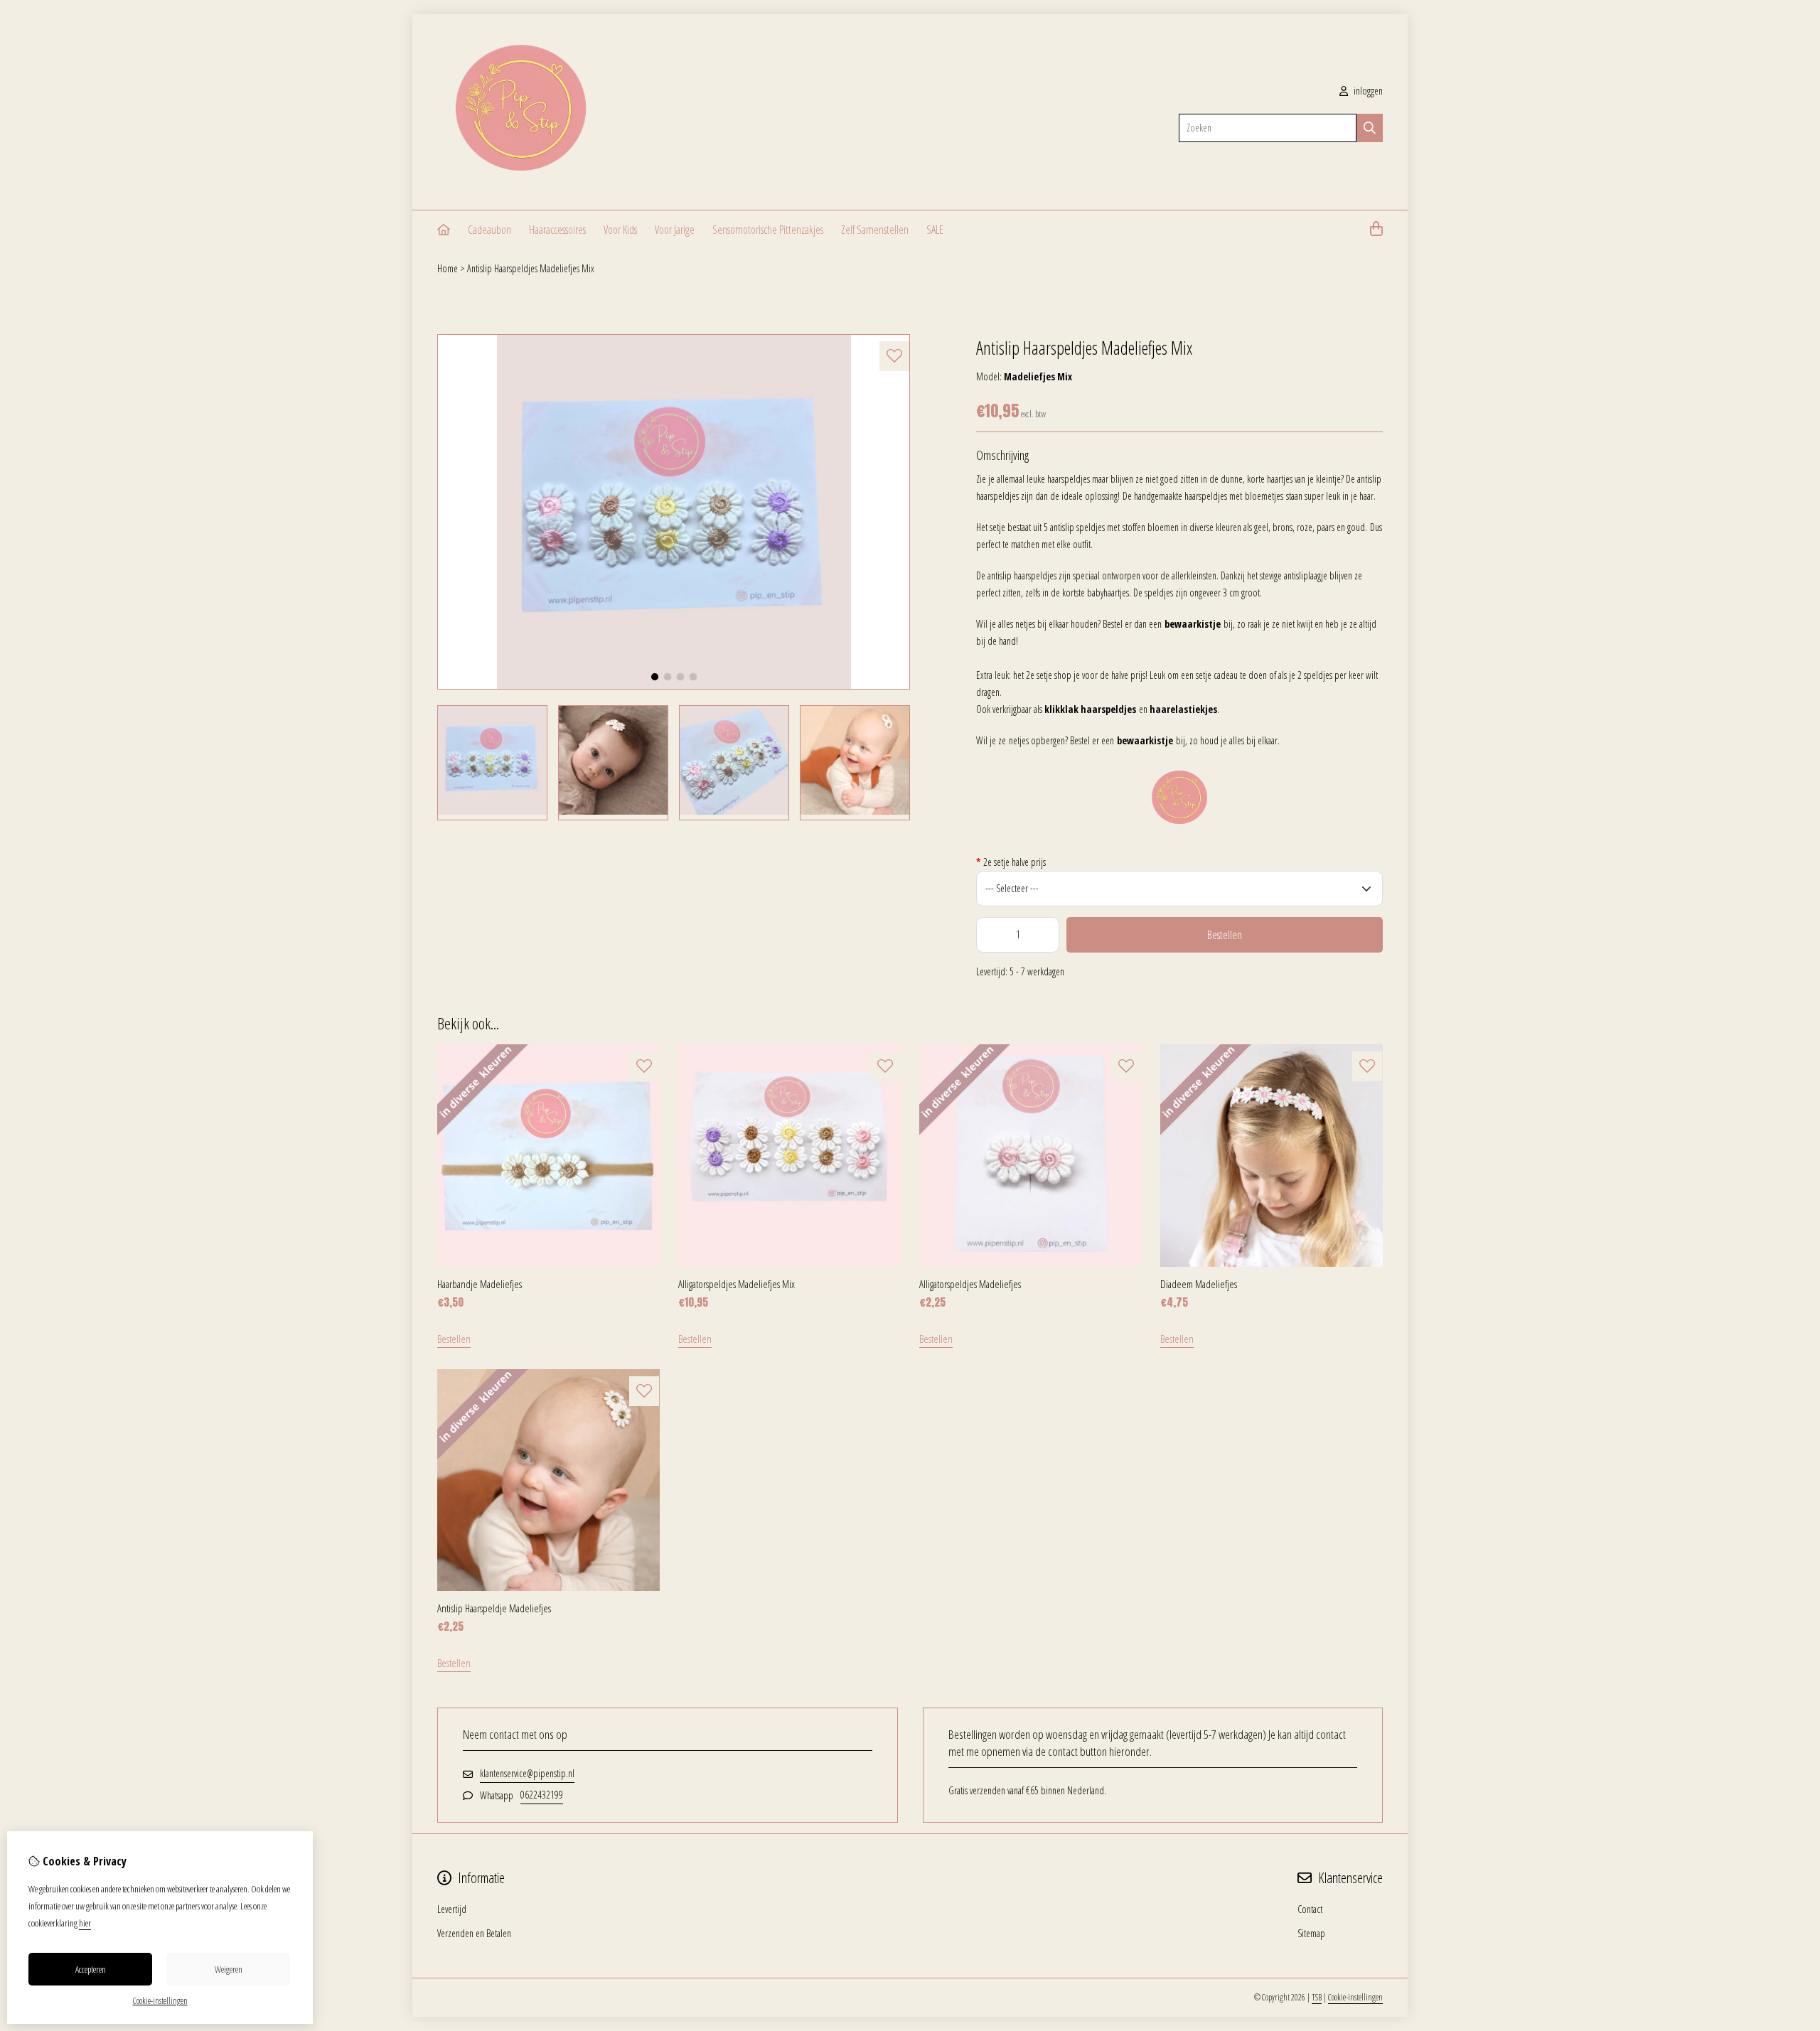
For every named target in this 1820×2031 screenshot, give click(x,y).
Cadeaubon (489, 230)
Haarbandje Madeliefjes (480, 1284)
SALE (935, 230)
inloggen (1367, 91)
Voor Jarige (675, 230)
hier (85, 1923)
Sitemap (1311, 1933)
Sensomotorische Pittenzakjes (768, 230)
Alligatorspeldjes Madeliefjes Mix (737, 1284)
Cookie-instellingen (1355, 1997)
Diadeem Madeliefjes (1199, 1284)
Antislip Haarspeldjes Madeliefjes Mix (531, 268)
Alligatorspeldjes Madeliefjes (970, 1284)
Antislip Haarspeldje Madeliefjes (494, 1608)
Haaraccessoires (557, 230)
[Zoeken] (1370, 128)
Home (448, 268)
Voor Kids (620, 230)
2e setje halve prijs (1011, 862)
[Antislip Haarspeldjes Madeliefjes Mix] (674, 686)
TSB (1317, 1997)
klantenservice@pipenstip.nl (527, 1773)
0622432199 (542, 1795)
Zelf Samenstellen (875, 230)
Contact (1310, 1909)
